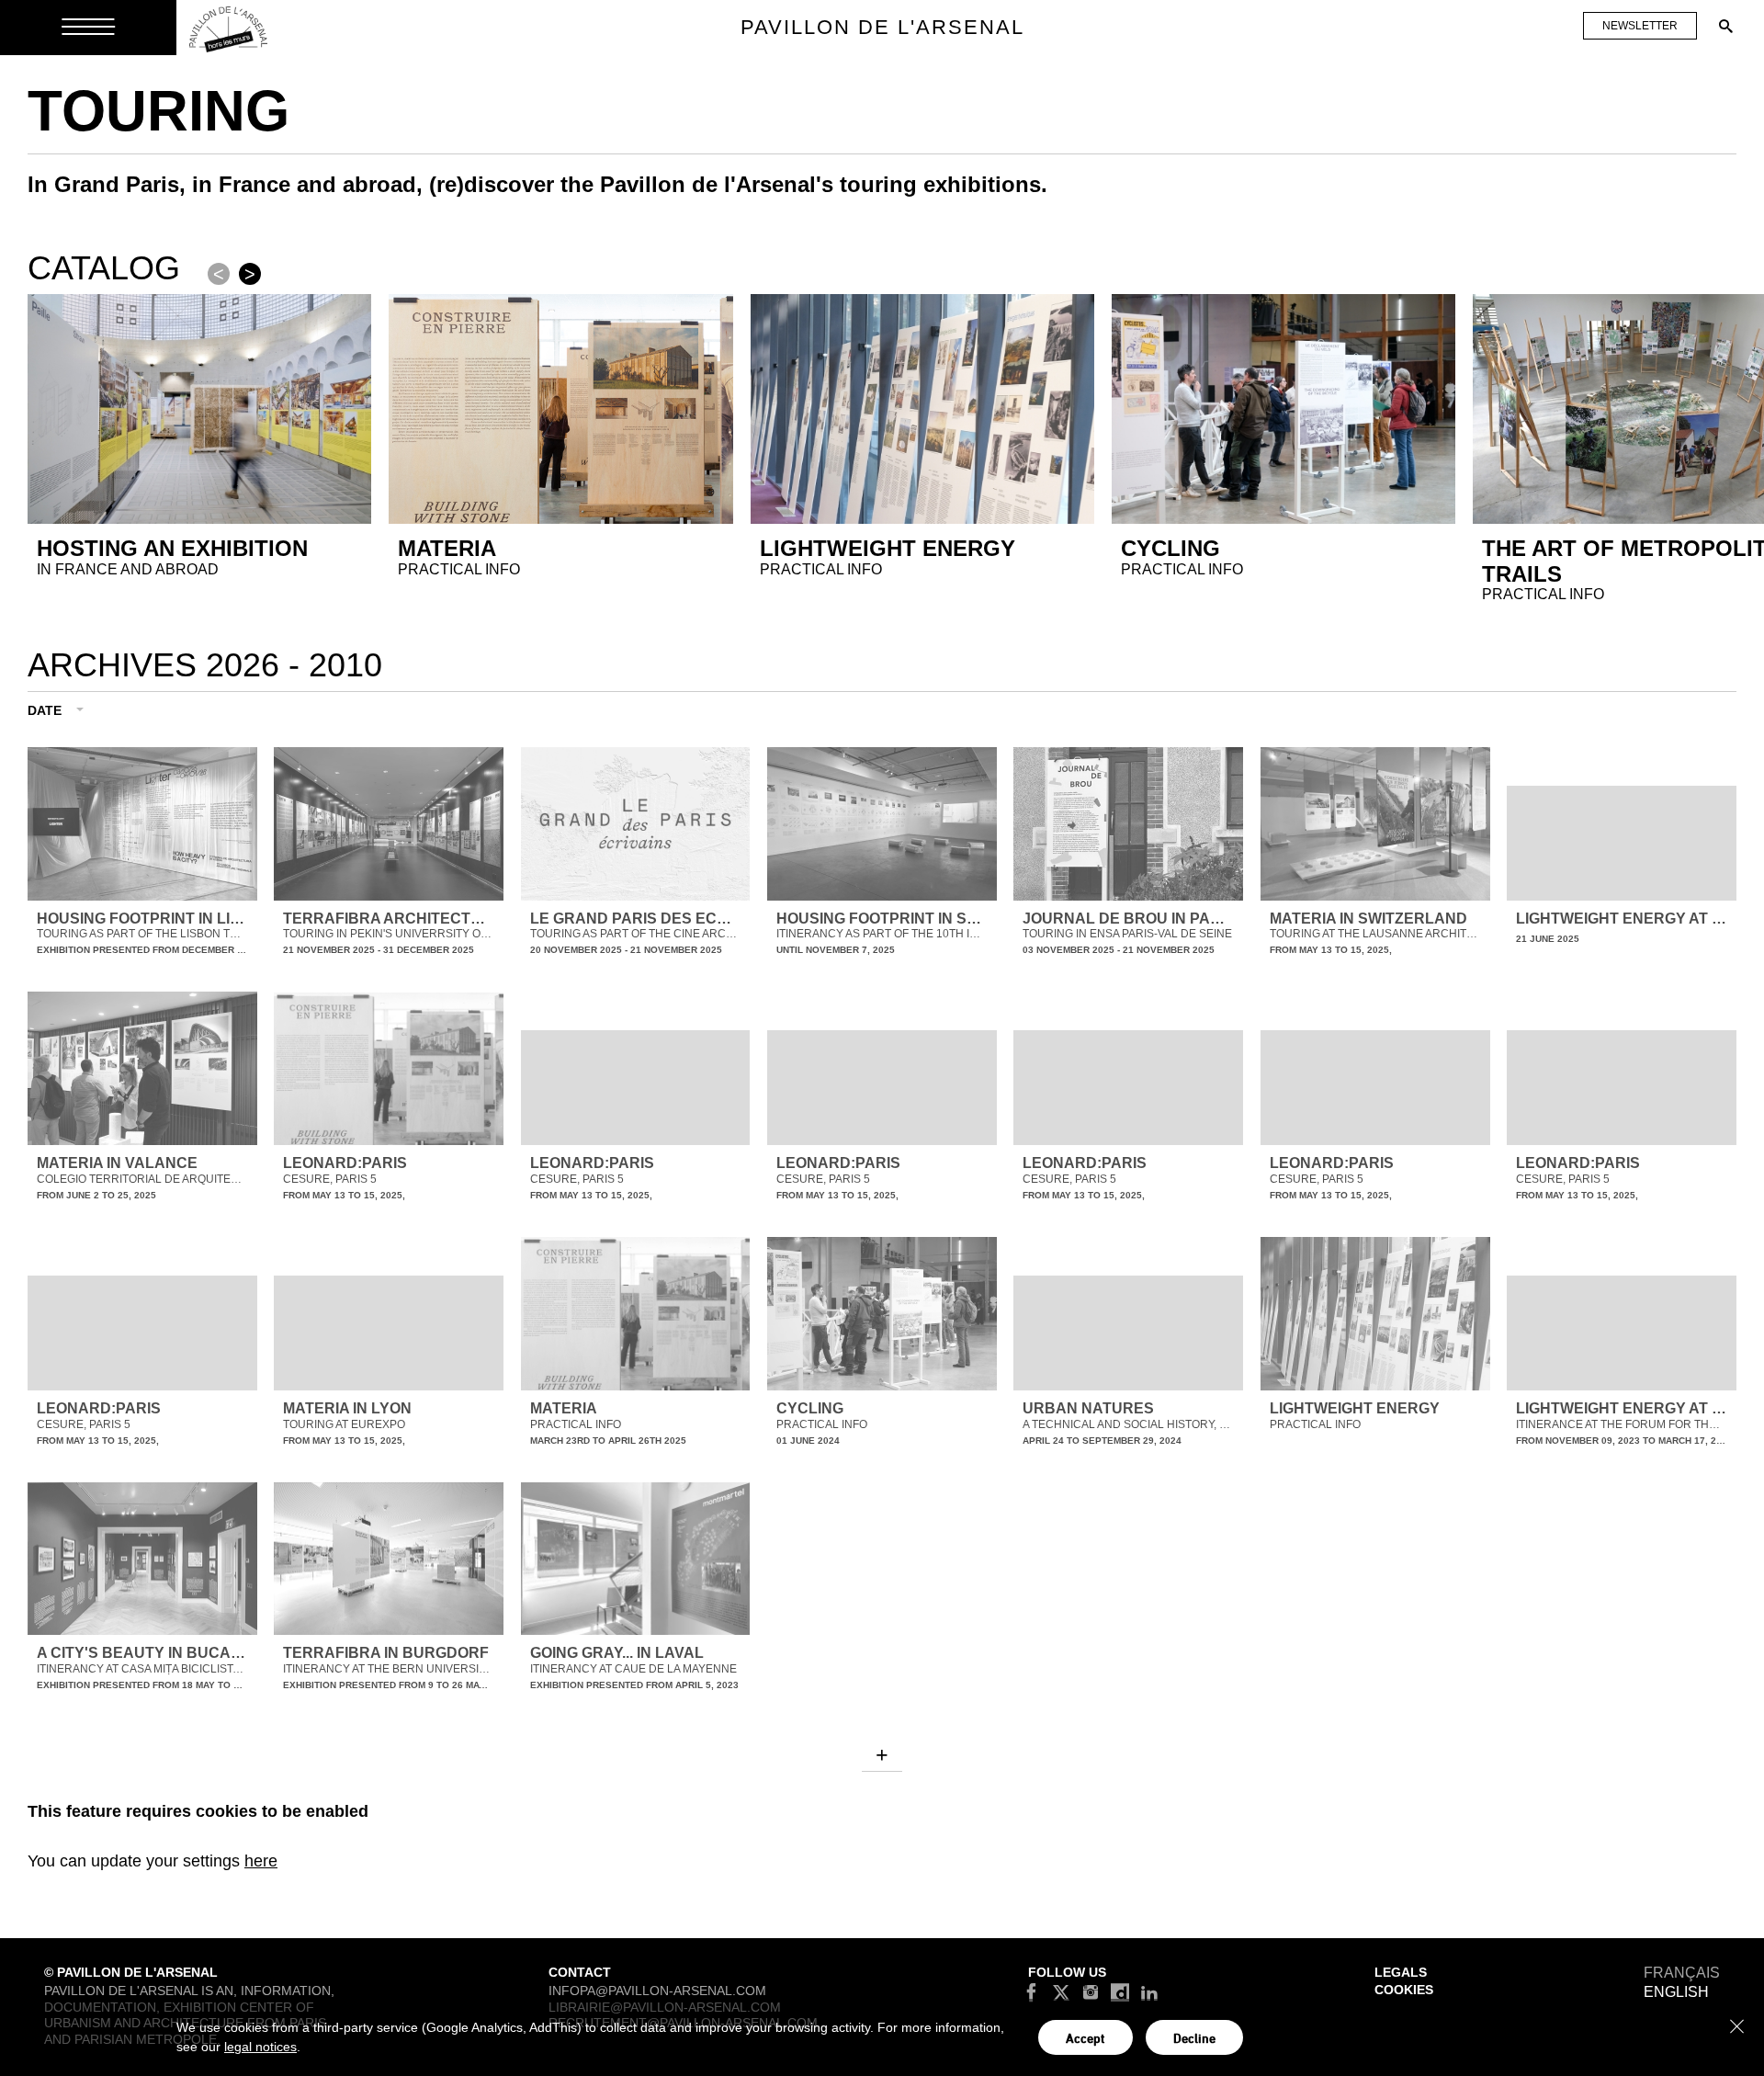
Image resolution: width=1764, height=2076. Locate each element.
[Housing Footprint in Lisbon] (142, 824)
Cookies (1404, 1990)
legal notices (260, 2047)
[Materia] (636, 1314)
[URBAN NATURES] (1128, 1333)
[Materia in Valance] (142, 1068)
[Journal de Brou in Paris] (1128, 824)
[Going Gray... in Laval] (636, 1559)
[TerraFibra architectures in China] (389, 824)
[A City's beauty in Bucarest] (142, 1559)
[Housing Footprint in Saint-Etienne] (882, 824)
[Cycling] (882, 1314)
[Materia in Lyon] (389, 1333)
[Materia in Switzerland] (1375, 824)
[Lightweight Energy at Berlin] (1622, 843)
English (1676, 1992)
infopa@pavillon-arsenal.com (657, 1991)
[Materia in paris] (389, 1069)
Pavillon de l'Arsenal (882, 27)
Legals (1401, 1972)
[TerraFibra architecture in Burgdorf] (389, 1559)
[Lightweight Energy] (1375, 1314)
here (261, 1861)
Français (1682, 1973)
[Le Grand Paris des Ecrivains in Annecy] (636, 824)
